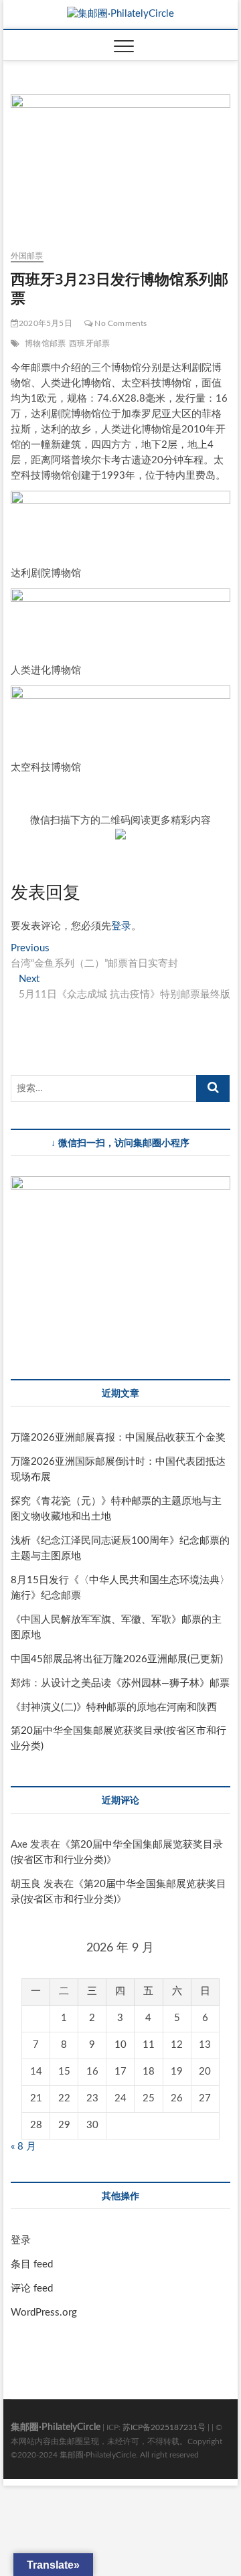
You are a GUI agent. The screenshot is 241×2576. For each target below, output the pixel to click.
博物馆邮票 (45, 343)
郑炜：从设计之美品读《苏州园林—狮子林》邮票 (120, 1683)
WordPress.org (44, 2313)
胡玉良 (26, 1884)
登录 (121, 926)
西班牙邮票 (89, 343)
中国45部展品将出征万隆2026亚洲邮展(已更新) (117, 1659)
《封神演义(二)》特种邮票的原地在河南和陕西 (114, 1707)
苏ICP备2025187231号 (164, 2427)
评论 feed (32, 2288)
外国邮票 (27, 256)
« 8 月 (23, 2147)
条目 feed (32, 2264)
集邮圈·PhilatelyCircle (56, 2427)
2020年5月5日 (46, 323)
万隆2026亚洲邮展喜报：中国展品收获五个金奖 (118, 1438)
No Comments (119, 323)
